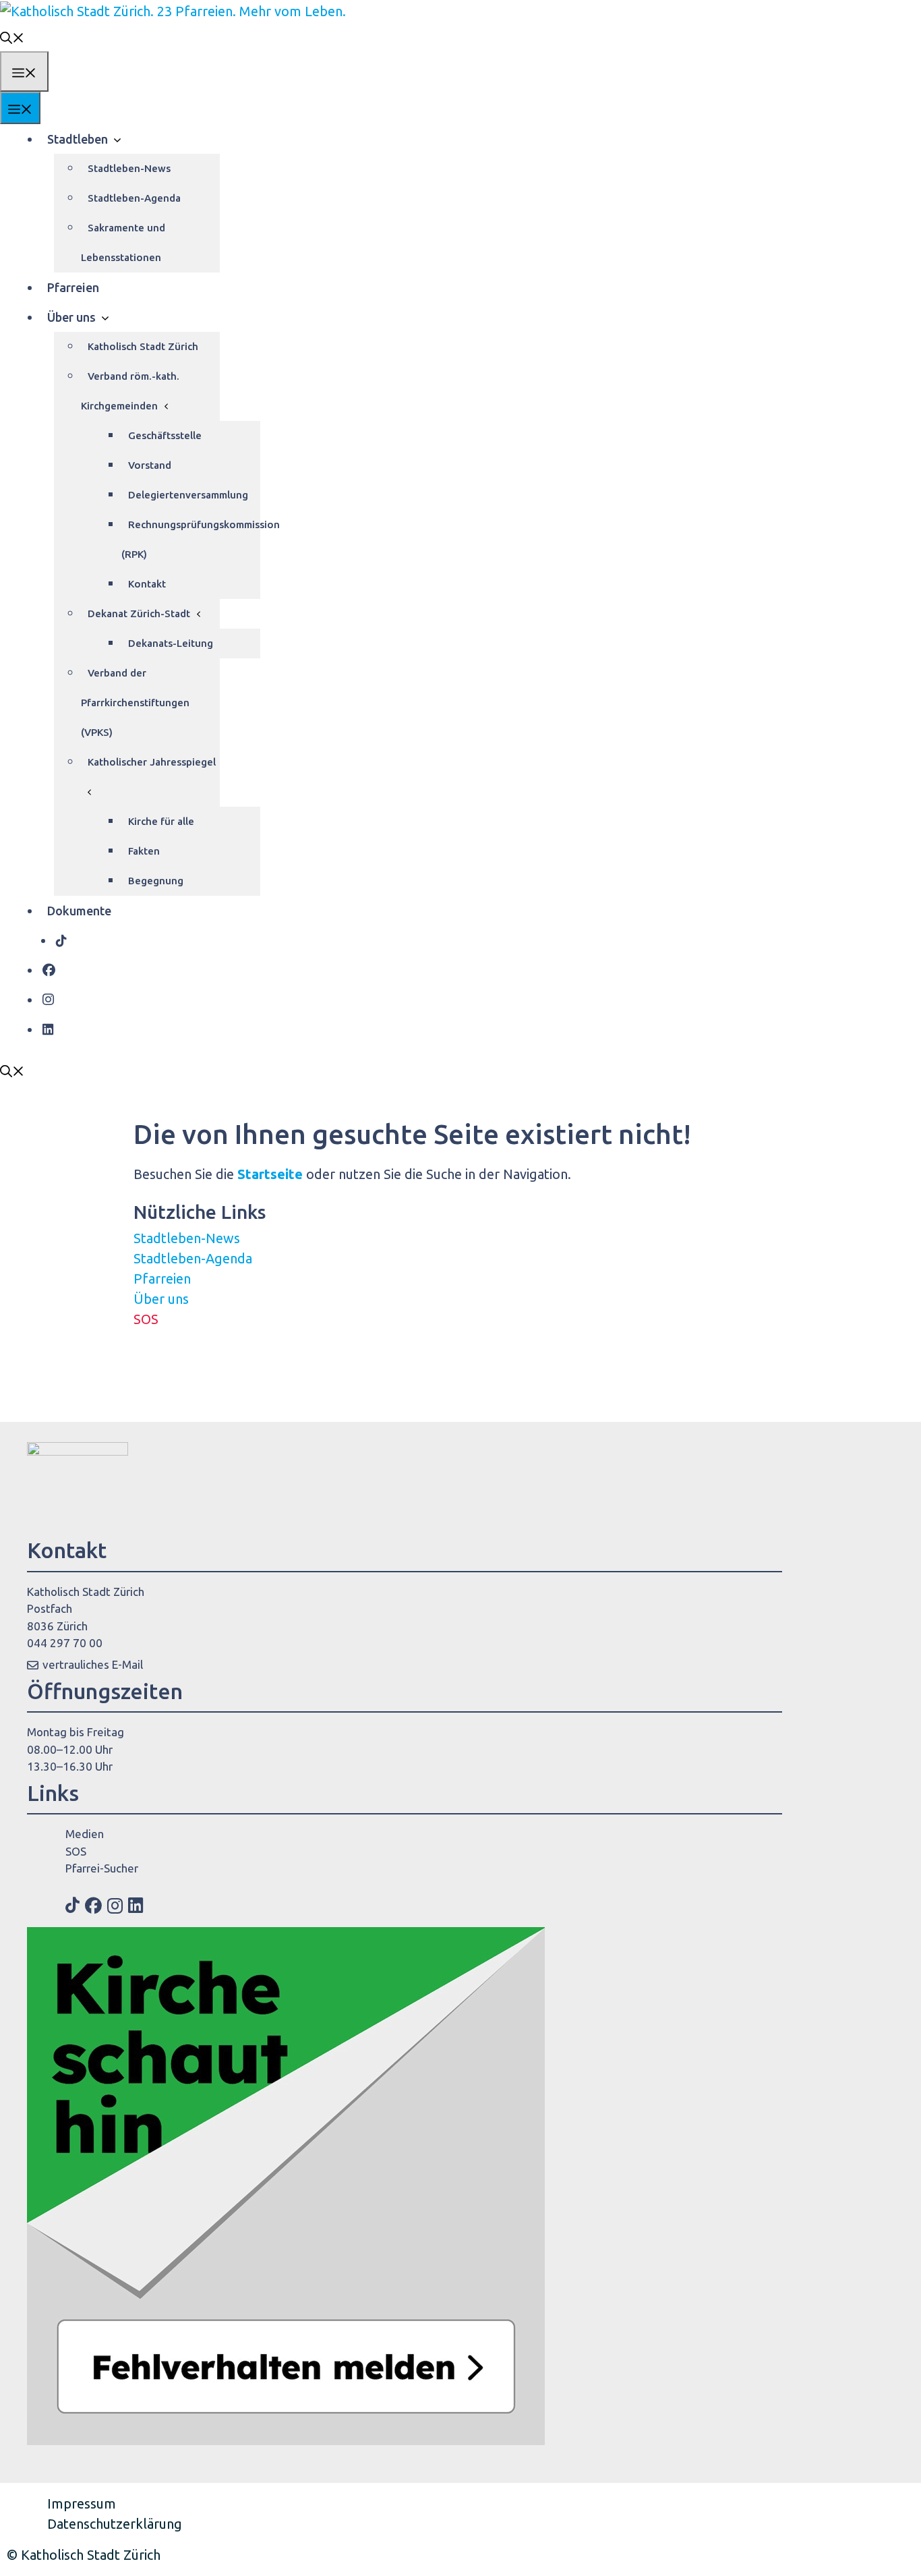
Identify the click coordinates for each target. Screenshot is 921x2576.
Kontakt (147, 584)
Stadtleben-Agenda (134, 198)
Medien (85, 1834)
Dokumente (79, 911)
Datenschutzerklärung (115, 2524)
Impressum (82, 2503)
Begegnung (156, 881)
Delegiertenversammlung (188, 495)
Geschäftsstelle (165, 435)
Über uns (71, 317)
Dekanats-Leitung (171, 643)
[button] (12, 36)
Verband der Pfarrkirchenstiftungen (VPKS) (135, 703)
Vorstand (150, 465)
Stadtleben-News (129, 168)
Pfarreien (73, 287)
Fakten (144, 851)
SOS (146, 1319)
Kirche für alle (161, 821)
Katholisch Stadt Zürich (143, 346)
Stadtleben (78, 139)
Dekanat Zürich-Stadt (139, 613)
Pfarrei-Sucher (102, 1868)
